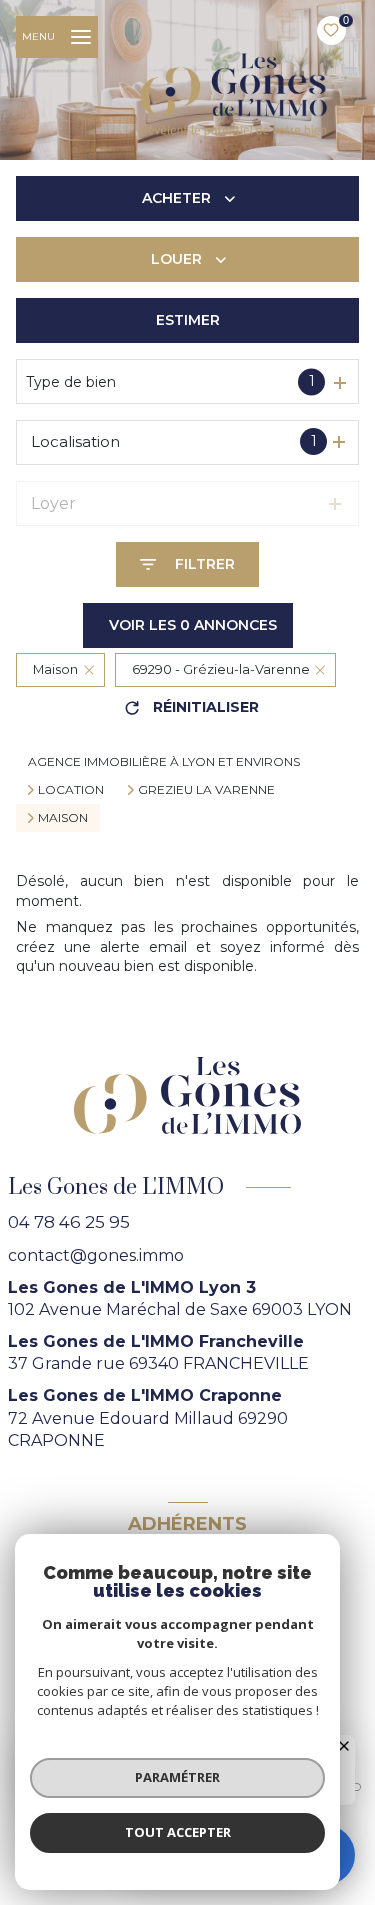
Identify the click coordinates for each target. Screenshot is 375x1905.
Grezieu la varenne (206, 790)
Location (71, 790)
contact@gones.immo (96, 1255)
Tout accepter (178, 1832)
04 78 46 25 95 (69, 1222)
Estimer (188, 320)
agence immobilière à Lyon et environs (164, 761)
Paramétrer (177, 1777)
